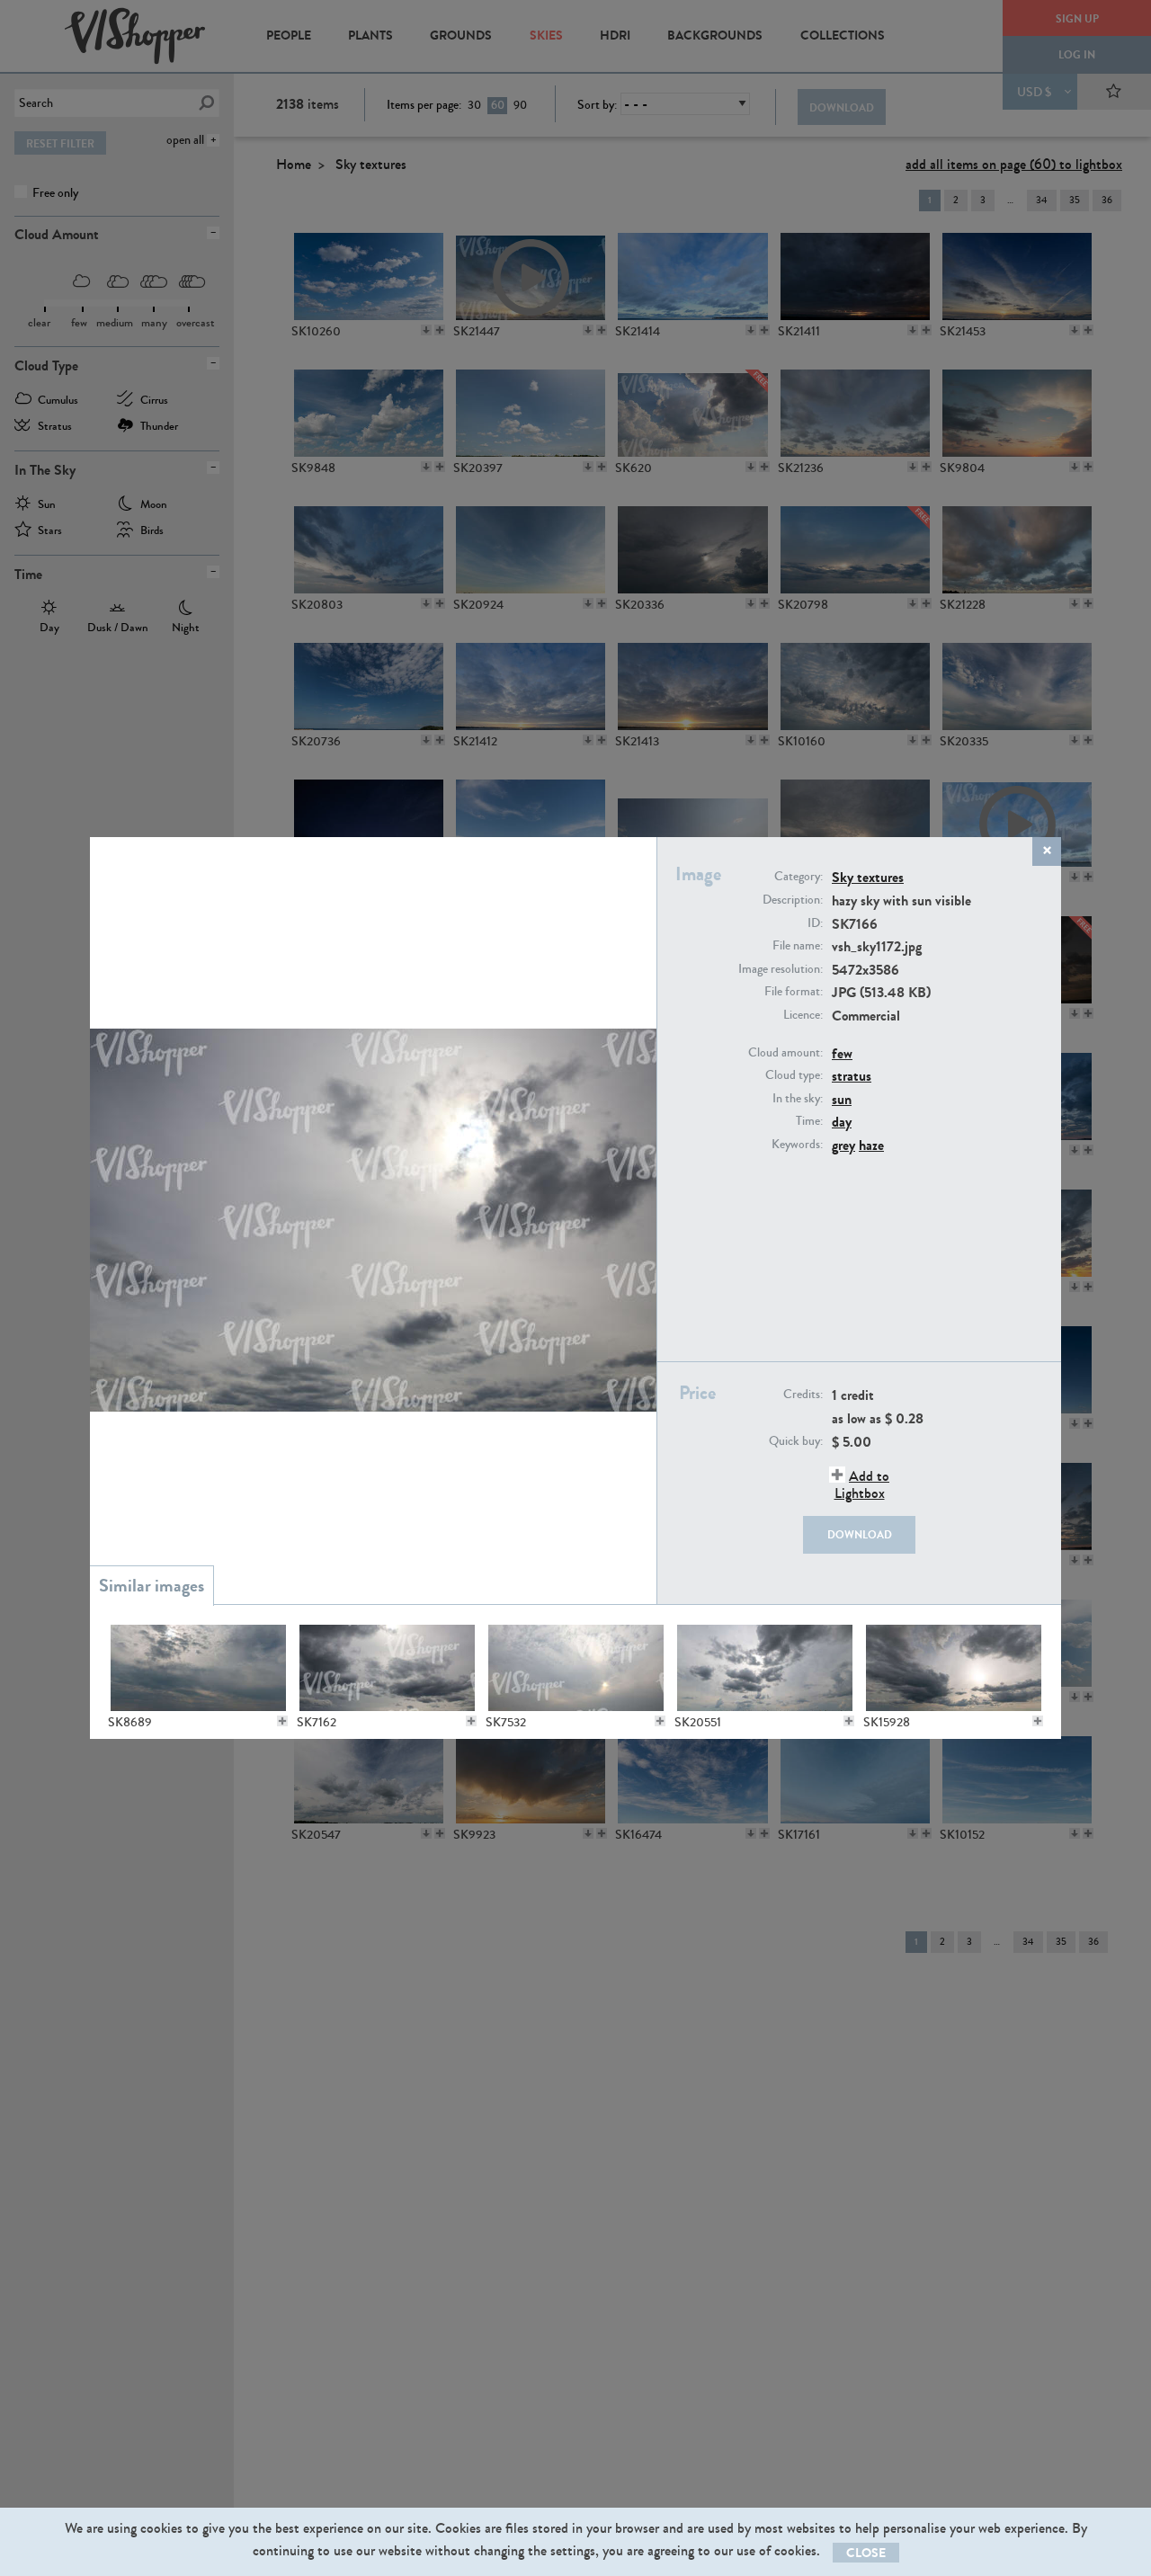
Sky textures (868, 877)
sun (842, 1099)
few (842, 1053)
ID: (815, 923)
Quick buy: (796, 1441)
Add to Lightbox (862, 1484)
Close (866, 2553)
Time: (809, 1121)
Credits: (803, 1395)
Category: (799, 877)
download (860, 1535)
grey (843, 1145)
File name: (798, 946)
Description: (793, 900)
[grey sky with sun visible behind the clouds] (198, 1668)
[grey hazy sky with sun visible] (387, 1668)
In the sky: (798, 1099)
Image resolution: (781, 969)
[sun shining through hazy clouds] (953, 1668)
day (842, 1122)
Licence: (803, 1015)
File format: (794, 992)
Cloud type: (794, 1075)
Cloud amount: (785, 1053)
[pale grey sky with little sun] (575, 1668)
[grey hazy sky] (764, 1668)
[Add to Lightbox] (282, 1721)
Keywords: (797, 1145)
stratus (852, 1076)
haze (871, 1145)
